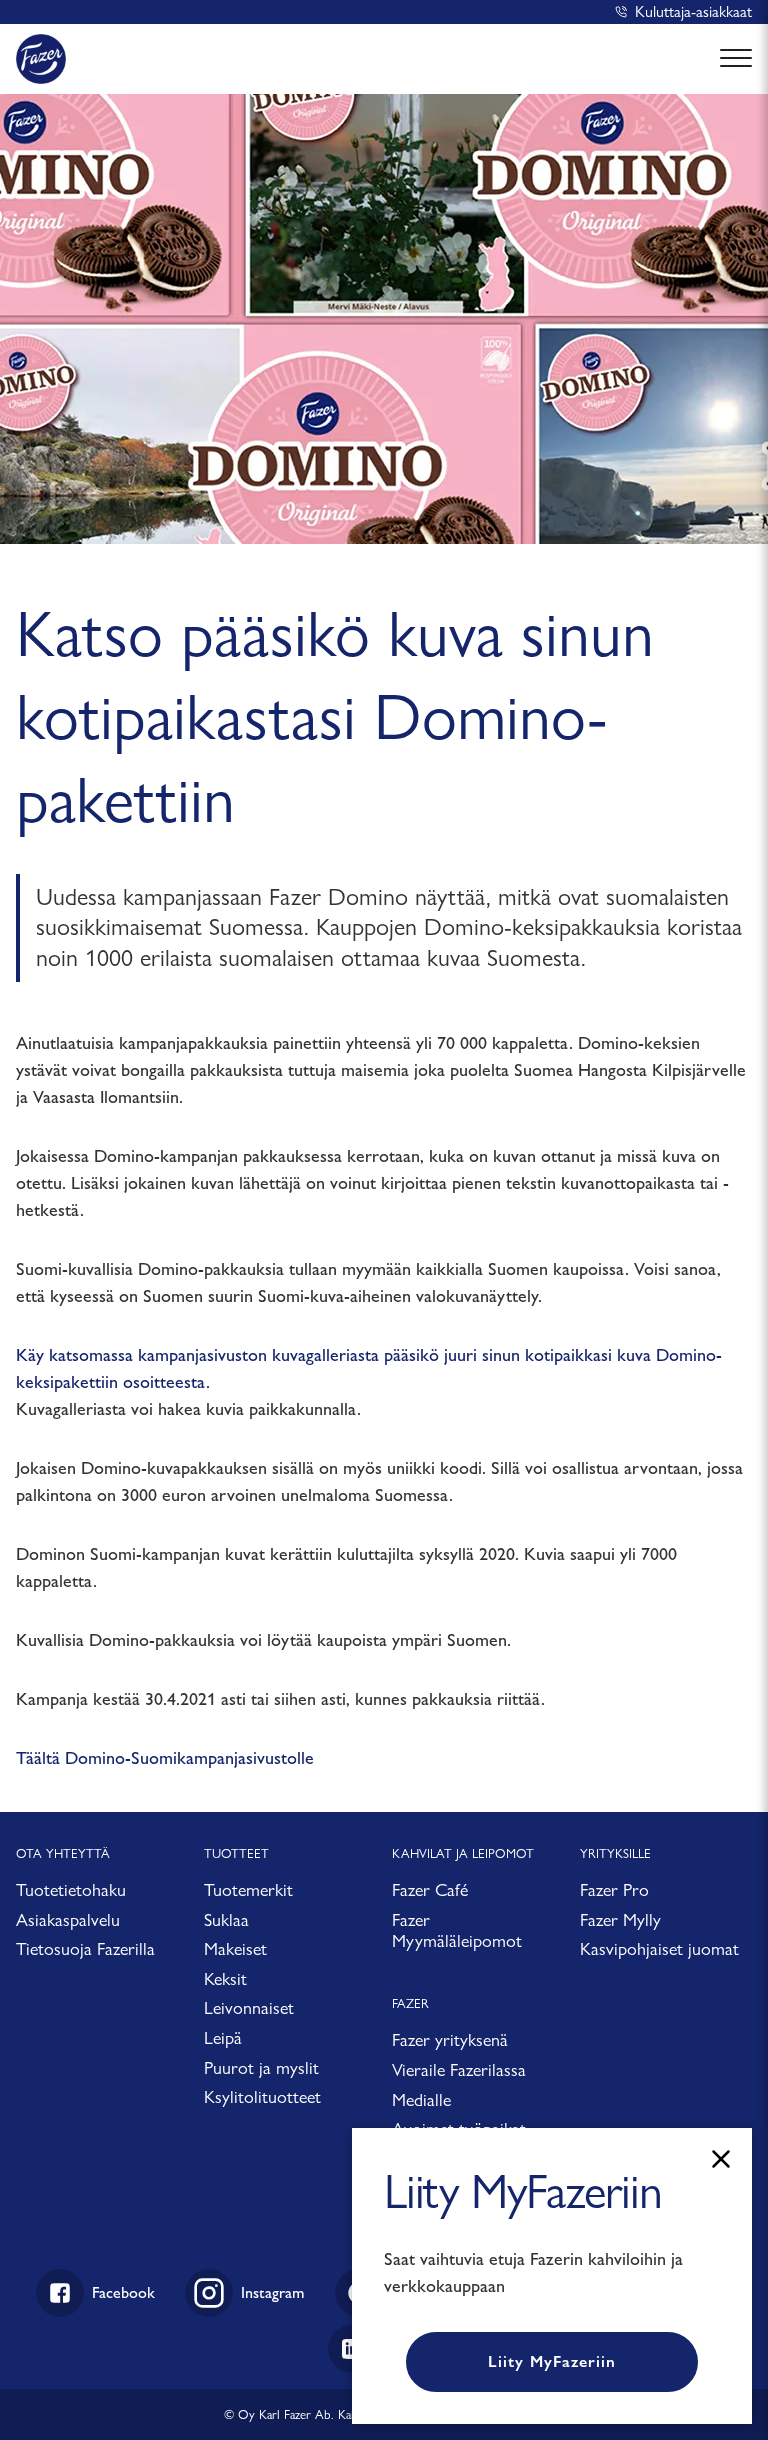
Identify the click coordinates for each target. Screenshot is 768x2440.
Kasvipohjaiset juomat (659, 1948)
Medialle (421, 2099)
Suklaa (226, 1919)
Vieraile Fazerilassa (459, 2069)
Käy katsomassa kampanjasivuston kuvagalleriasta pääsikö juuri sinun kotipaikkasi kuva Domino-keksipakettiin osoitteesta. (369, 1368)
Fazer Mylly (620, 1919)
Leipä (223, 2037)
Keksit (225, 1978)
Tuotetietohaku (71, 1889)
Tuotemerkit (248, 1889)
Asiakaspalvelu (68, 1919)
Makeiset (235, 1948)
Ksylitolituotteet (262, 2096)
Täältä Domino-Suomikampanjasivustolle (165, 1758)
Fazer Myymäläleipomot (457, 1930)
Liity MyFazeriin (552, 2361)
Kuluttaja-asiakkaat (693, 11)
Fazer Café (430, 1889)
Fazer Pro (614, 1889)
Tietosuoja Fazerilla (85, 1948)
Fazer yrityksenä (450, 2039)
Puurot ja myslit (261, 2067)
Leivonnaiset (249, 2007)
